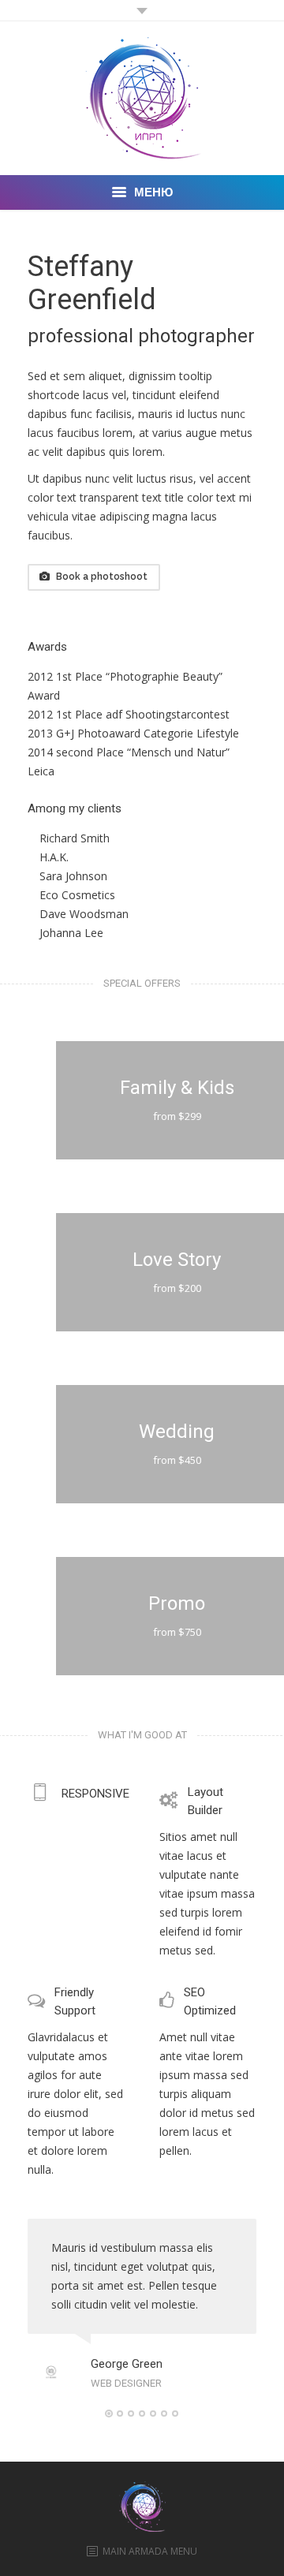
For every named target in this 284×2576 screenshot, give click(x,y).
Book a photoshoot (102, 577)
